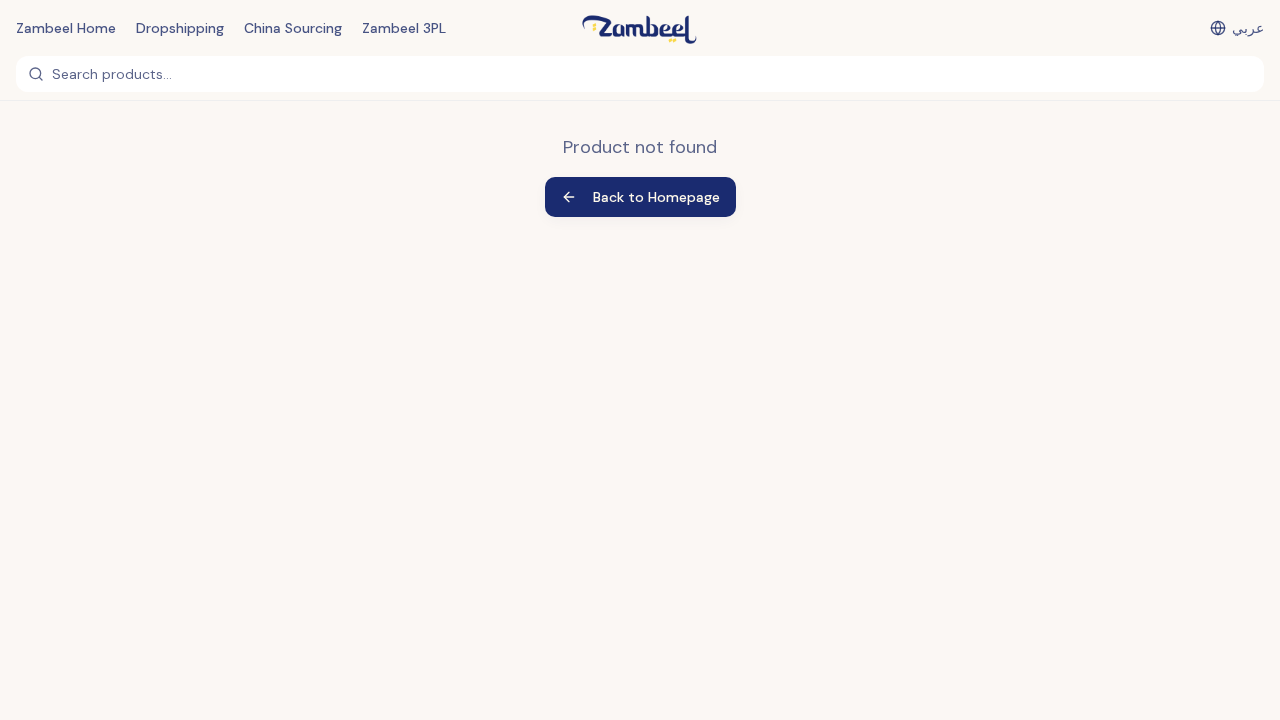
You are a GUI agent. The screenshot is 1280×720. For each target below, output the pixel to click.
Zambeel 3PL (404, 28)
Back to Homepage (656, 197)
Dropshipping (180, 28)
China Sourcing (293, 28)
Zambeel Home (66, 28)
